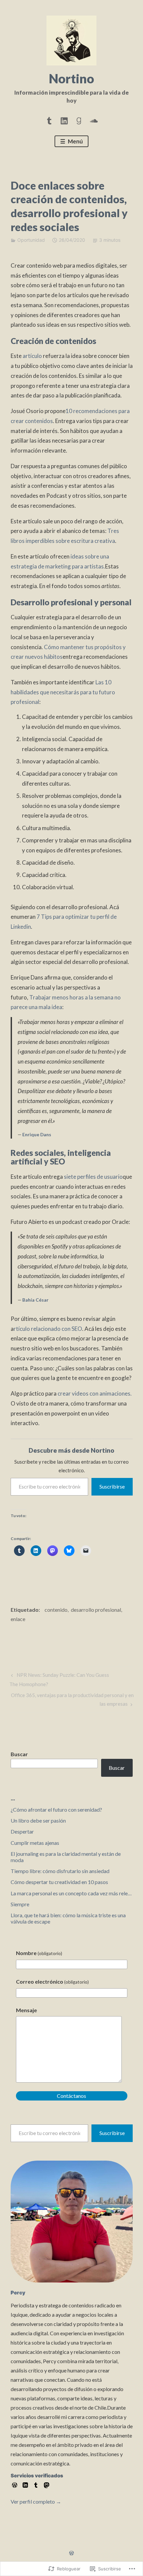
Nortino (71, 78)
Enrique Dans (37, 1134)
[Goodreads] (79, 120)
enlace (18, 1619)
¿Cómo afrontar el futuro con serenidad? (56, 1809)
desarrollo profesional (96, 1610)
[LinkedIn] (64, 120)
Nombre (39, 1953)
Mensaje (26, 2010)
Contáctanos (71, 2096)
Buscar (19, 1754)
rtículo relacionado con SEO (48, 1329)
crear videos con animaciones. (95, 1393)
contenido (56, 1610)
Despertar (22, 1831)
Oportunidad (31, 240)
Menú (75, 141)
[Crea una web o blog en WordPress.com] (71, 2553)
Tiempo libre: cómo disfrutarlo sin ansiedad (60, 1871)
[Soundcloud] (94, 120)
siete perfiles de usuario (93, 1177)
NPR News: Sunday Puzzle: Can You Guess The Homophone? (59, 1679)
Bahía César (35, 1300)
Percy (18, 2293)
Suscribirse (112, 1486)
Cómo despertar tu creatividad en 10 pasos (59, 1882)
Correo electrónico (52, 1981)
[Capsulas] (49, 120)
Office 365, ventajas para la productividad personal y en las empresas (72, 1699)
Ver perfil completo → (36, 2501)
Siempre (20, 1904)
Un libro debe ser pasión (38, 1820)
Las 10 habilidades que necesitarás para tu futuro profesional (63, 692)
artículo (32, 356)
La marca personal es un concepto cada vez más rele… (71, 1893)
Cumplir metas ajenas (35, 1843)
